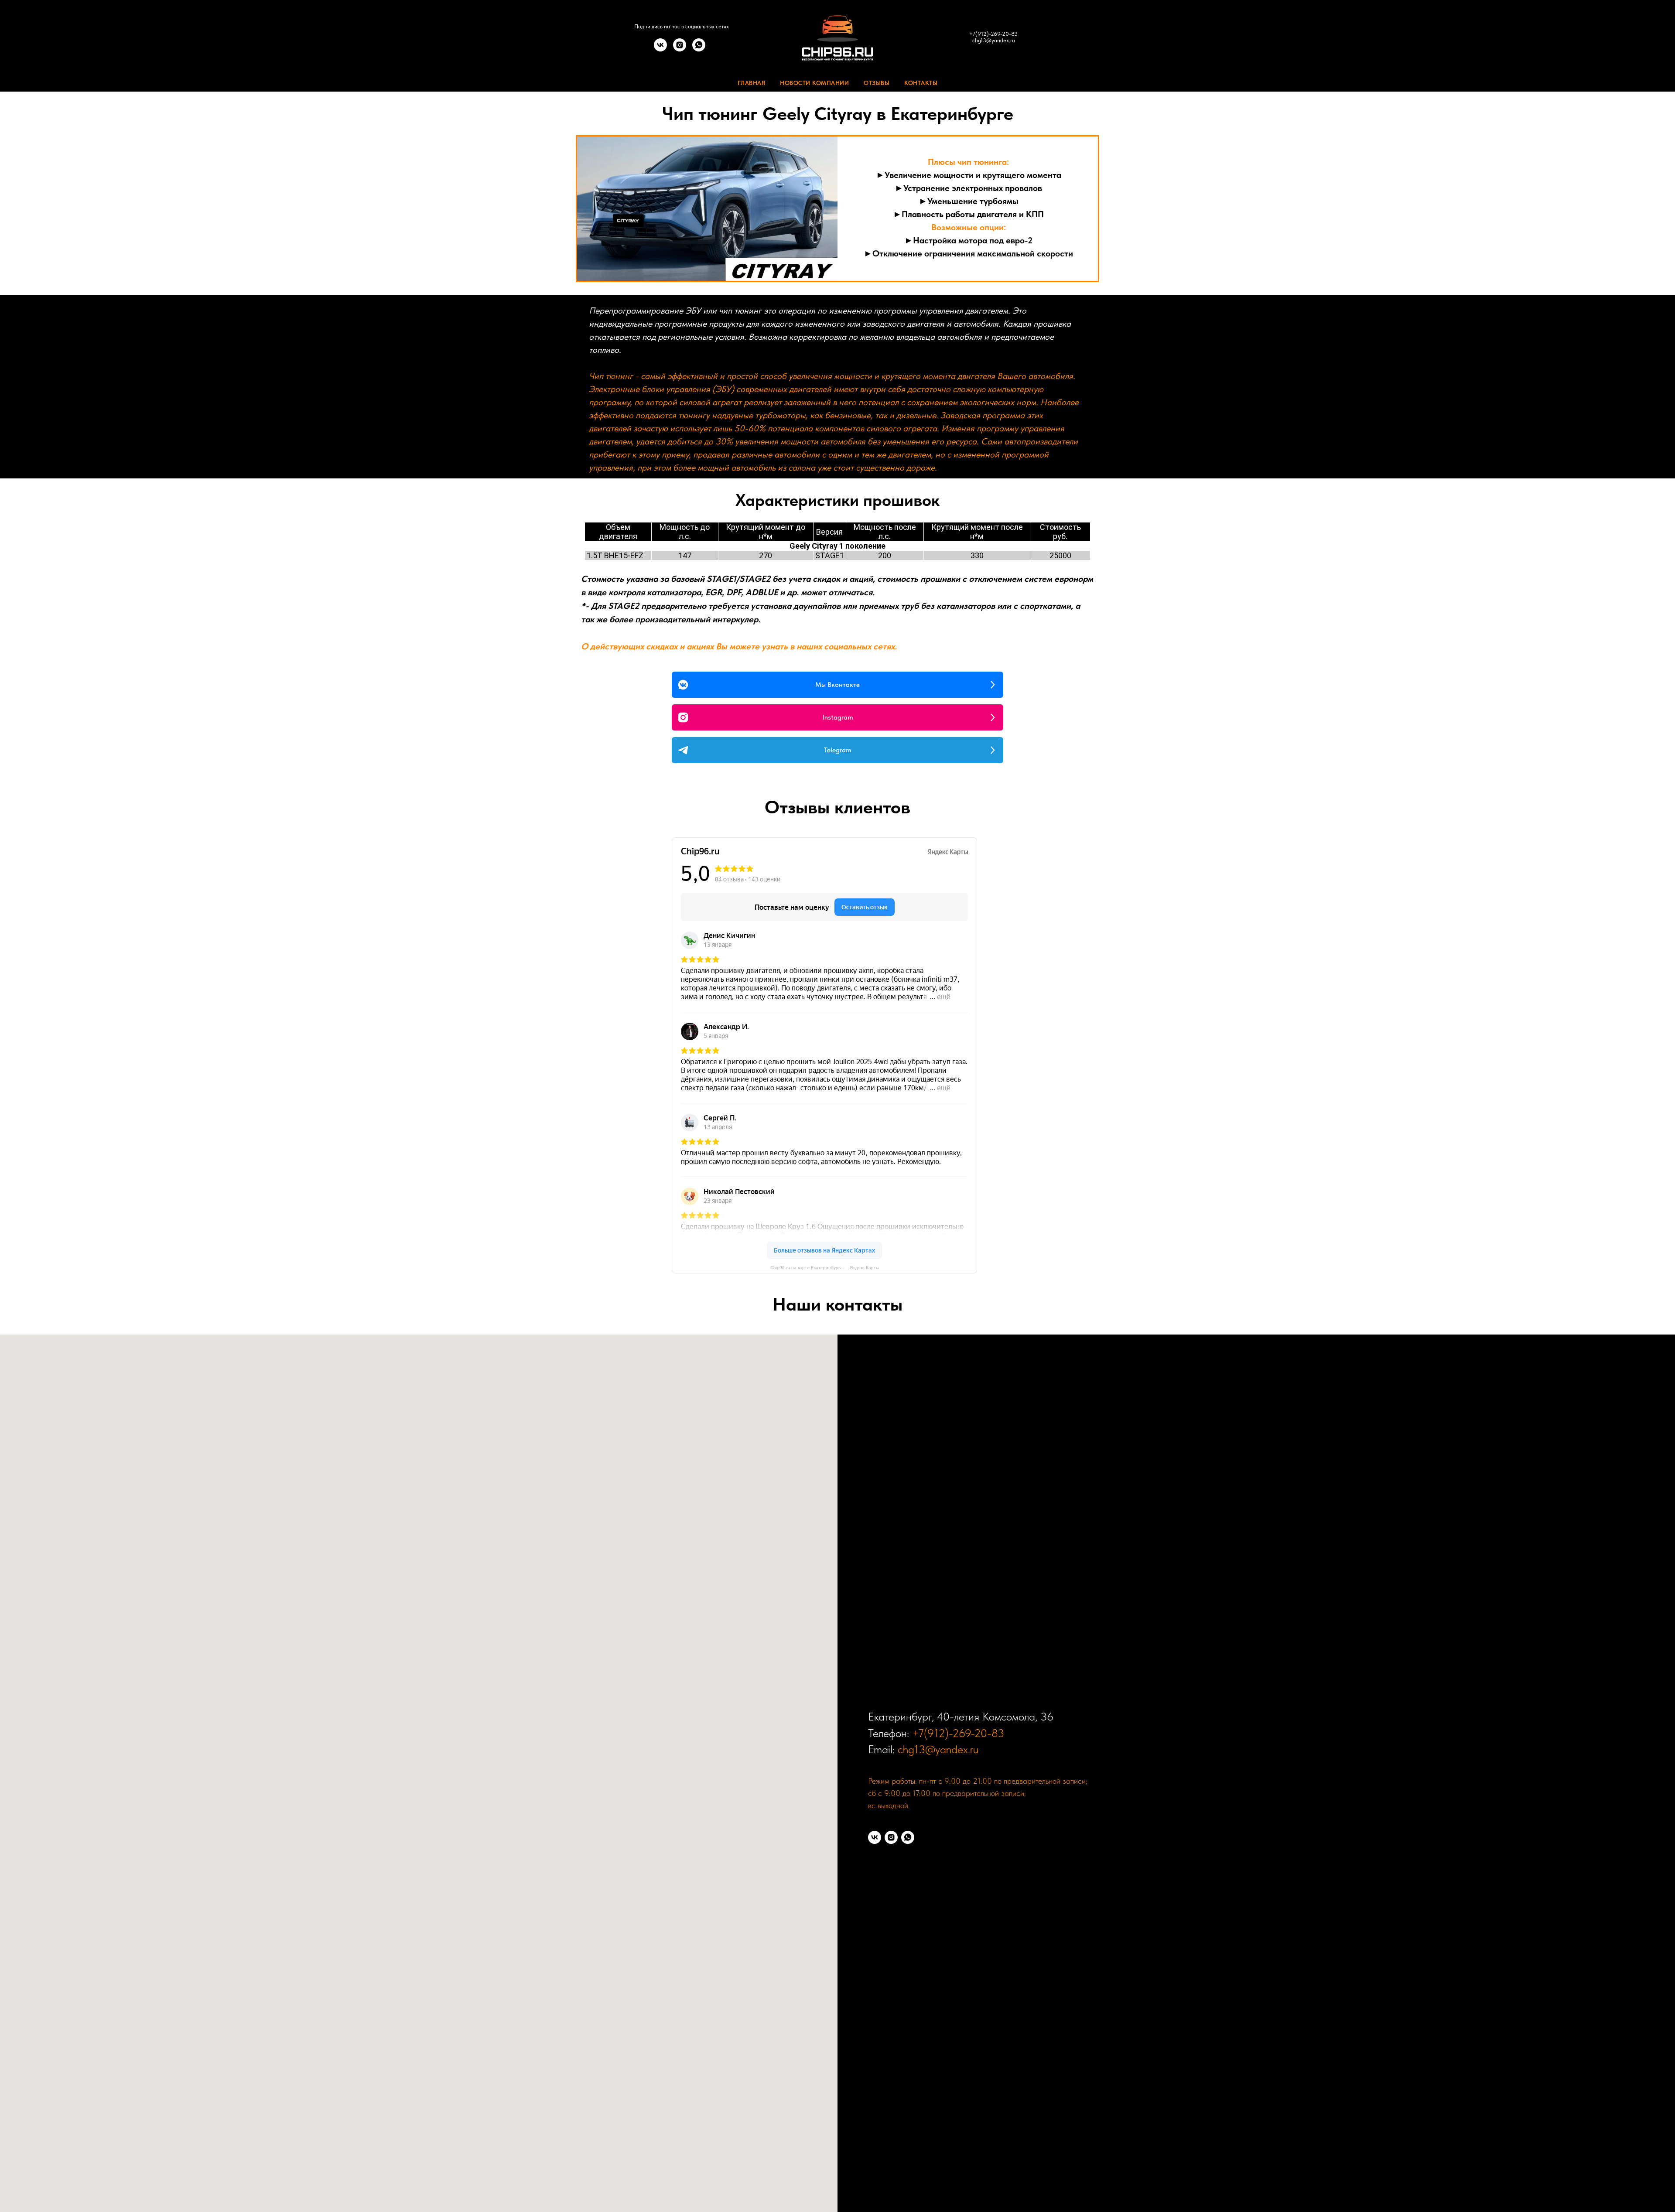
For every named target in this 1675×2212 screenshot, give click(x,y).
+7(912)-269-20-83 (993, 34)
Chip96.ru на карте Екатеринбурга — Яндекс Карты (825, 1268)
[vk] (660, 49)
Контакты (921, 83)
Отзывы (877, 83)
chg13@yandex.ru (994, 40)
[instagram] (680, 49)
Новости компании (814, 83)
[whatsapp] (699, 49)
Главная (752, 83)
